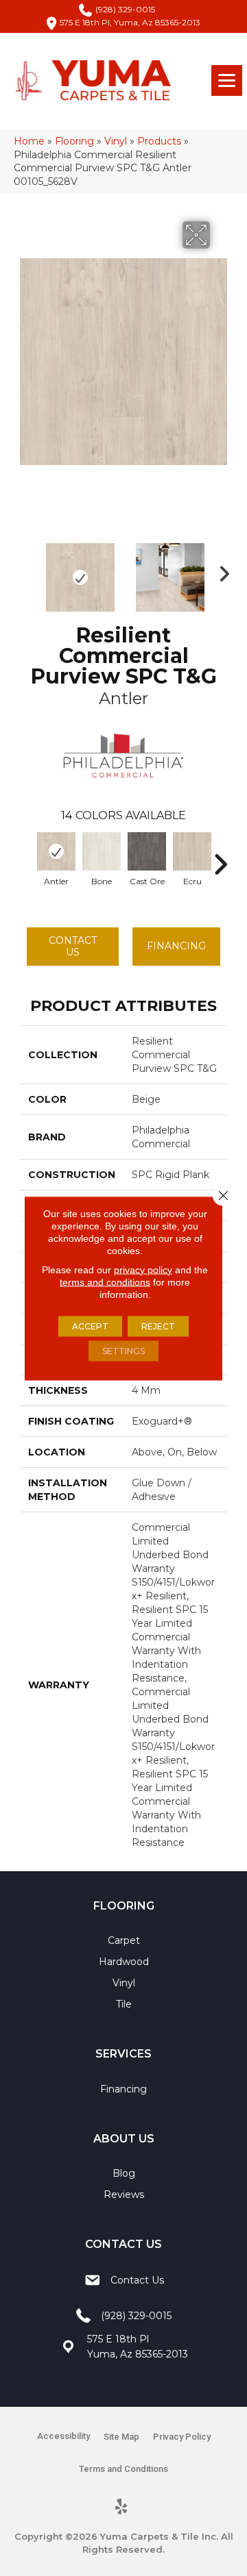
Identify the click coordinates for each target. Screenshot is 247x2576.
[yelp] (122, 2508)
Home (29, 141)
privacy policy (143, 1269)
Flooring (74, 141)
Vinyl (116, 141)
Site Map (121, 2437)
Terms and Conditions (123, 2469)
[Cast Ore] (147, 851)
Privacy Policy (182, 2437)
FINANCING (176, 946)
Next (220, 571)
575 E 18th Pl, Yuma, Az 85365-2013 (130, 22)
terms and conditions (105, 1281)
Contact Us (73, 946)
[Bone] (102, 851)
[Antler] (56, 851)
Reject (158, 1326)
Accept (90, 1326)
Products (159, 141)
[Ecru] (192, 851)
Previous (27, 571)
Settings (123, 1350)
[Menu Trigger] (227, 80)
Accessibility (63, 2436)
